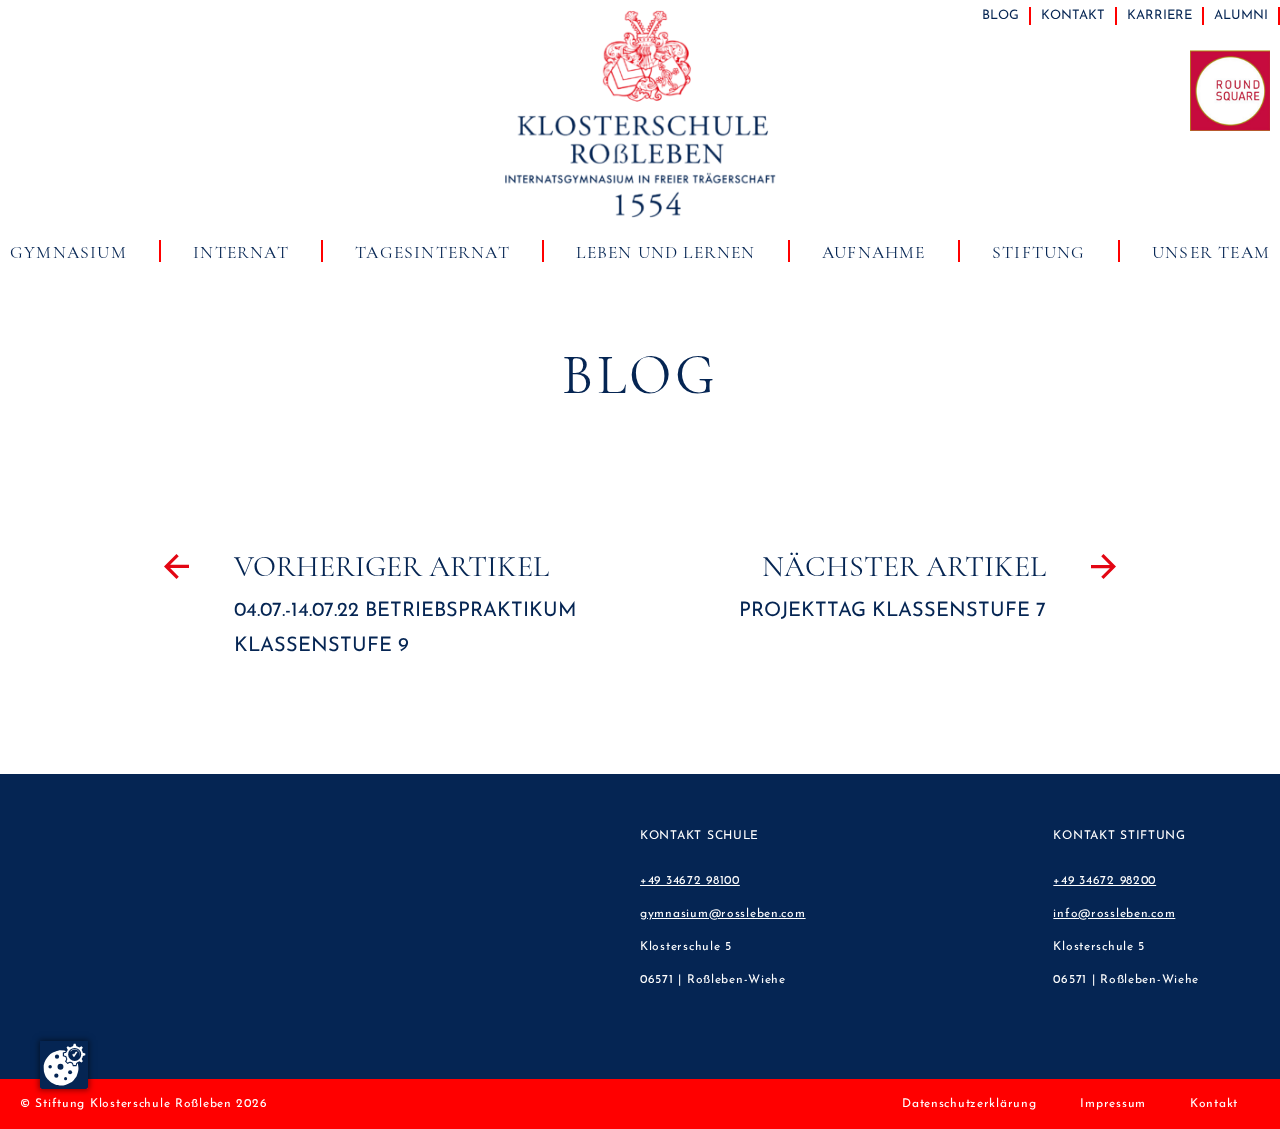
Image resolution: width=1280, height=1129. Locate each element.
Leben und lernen (665, 252)
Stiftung (1039, 252)
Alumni (1241, 15)
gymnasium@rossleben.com (723, 914)
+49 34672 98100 (690, 881)
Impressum (1112, 1104)
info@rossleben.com (1114, 914)
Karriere (1159, 15)
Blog (1000, 15)
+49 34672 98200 (1104, 881)
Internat (241, 252)
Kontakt (1073, 15)
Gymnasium (68, 252)
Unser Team (1211, 252)
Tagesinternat (432, 252)
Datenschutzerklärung (969, 1104)
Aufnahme (874, 252)
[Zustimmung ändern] (64, 1065)
